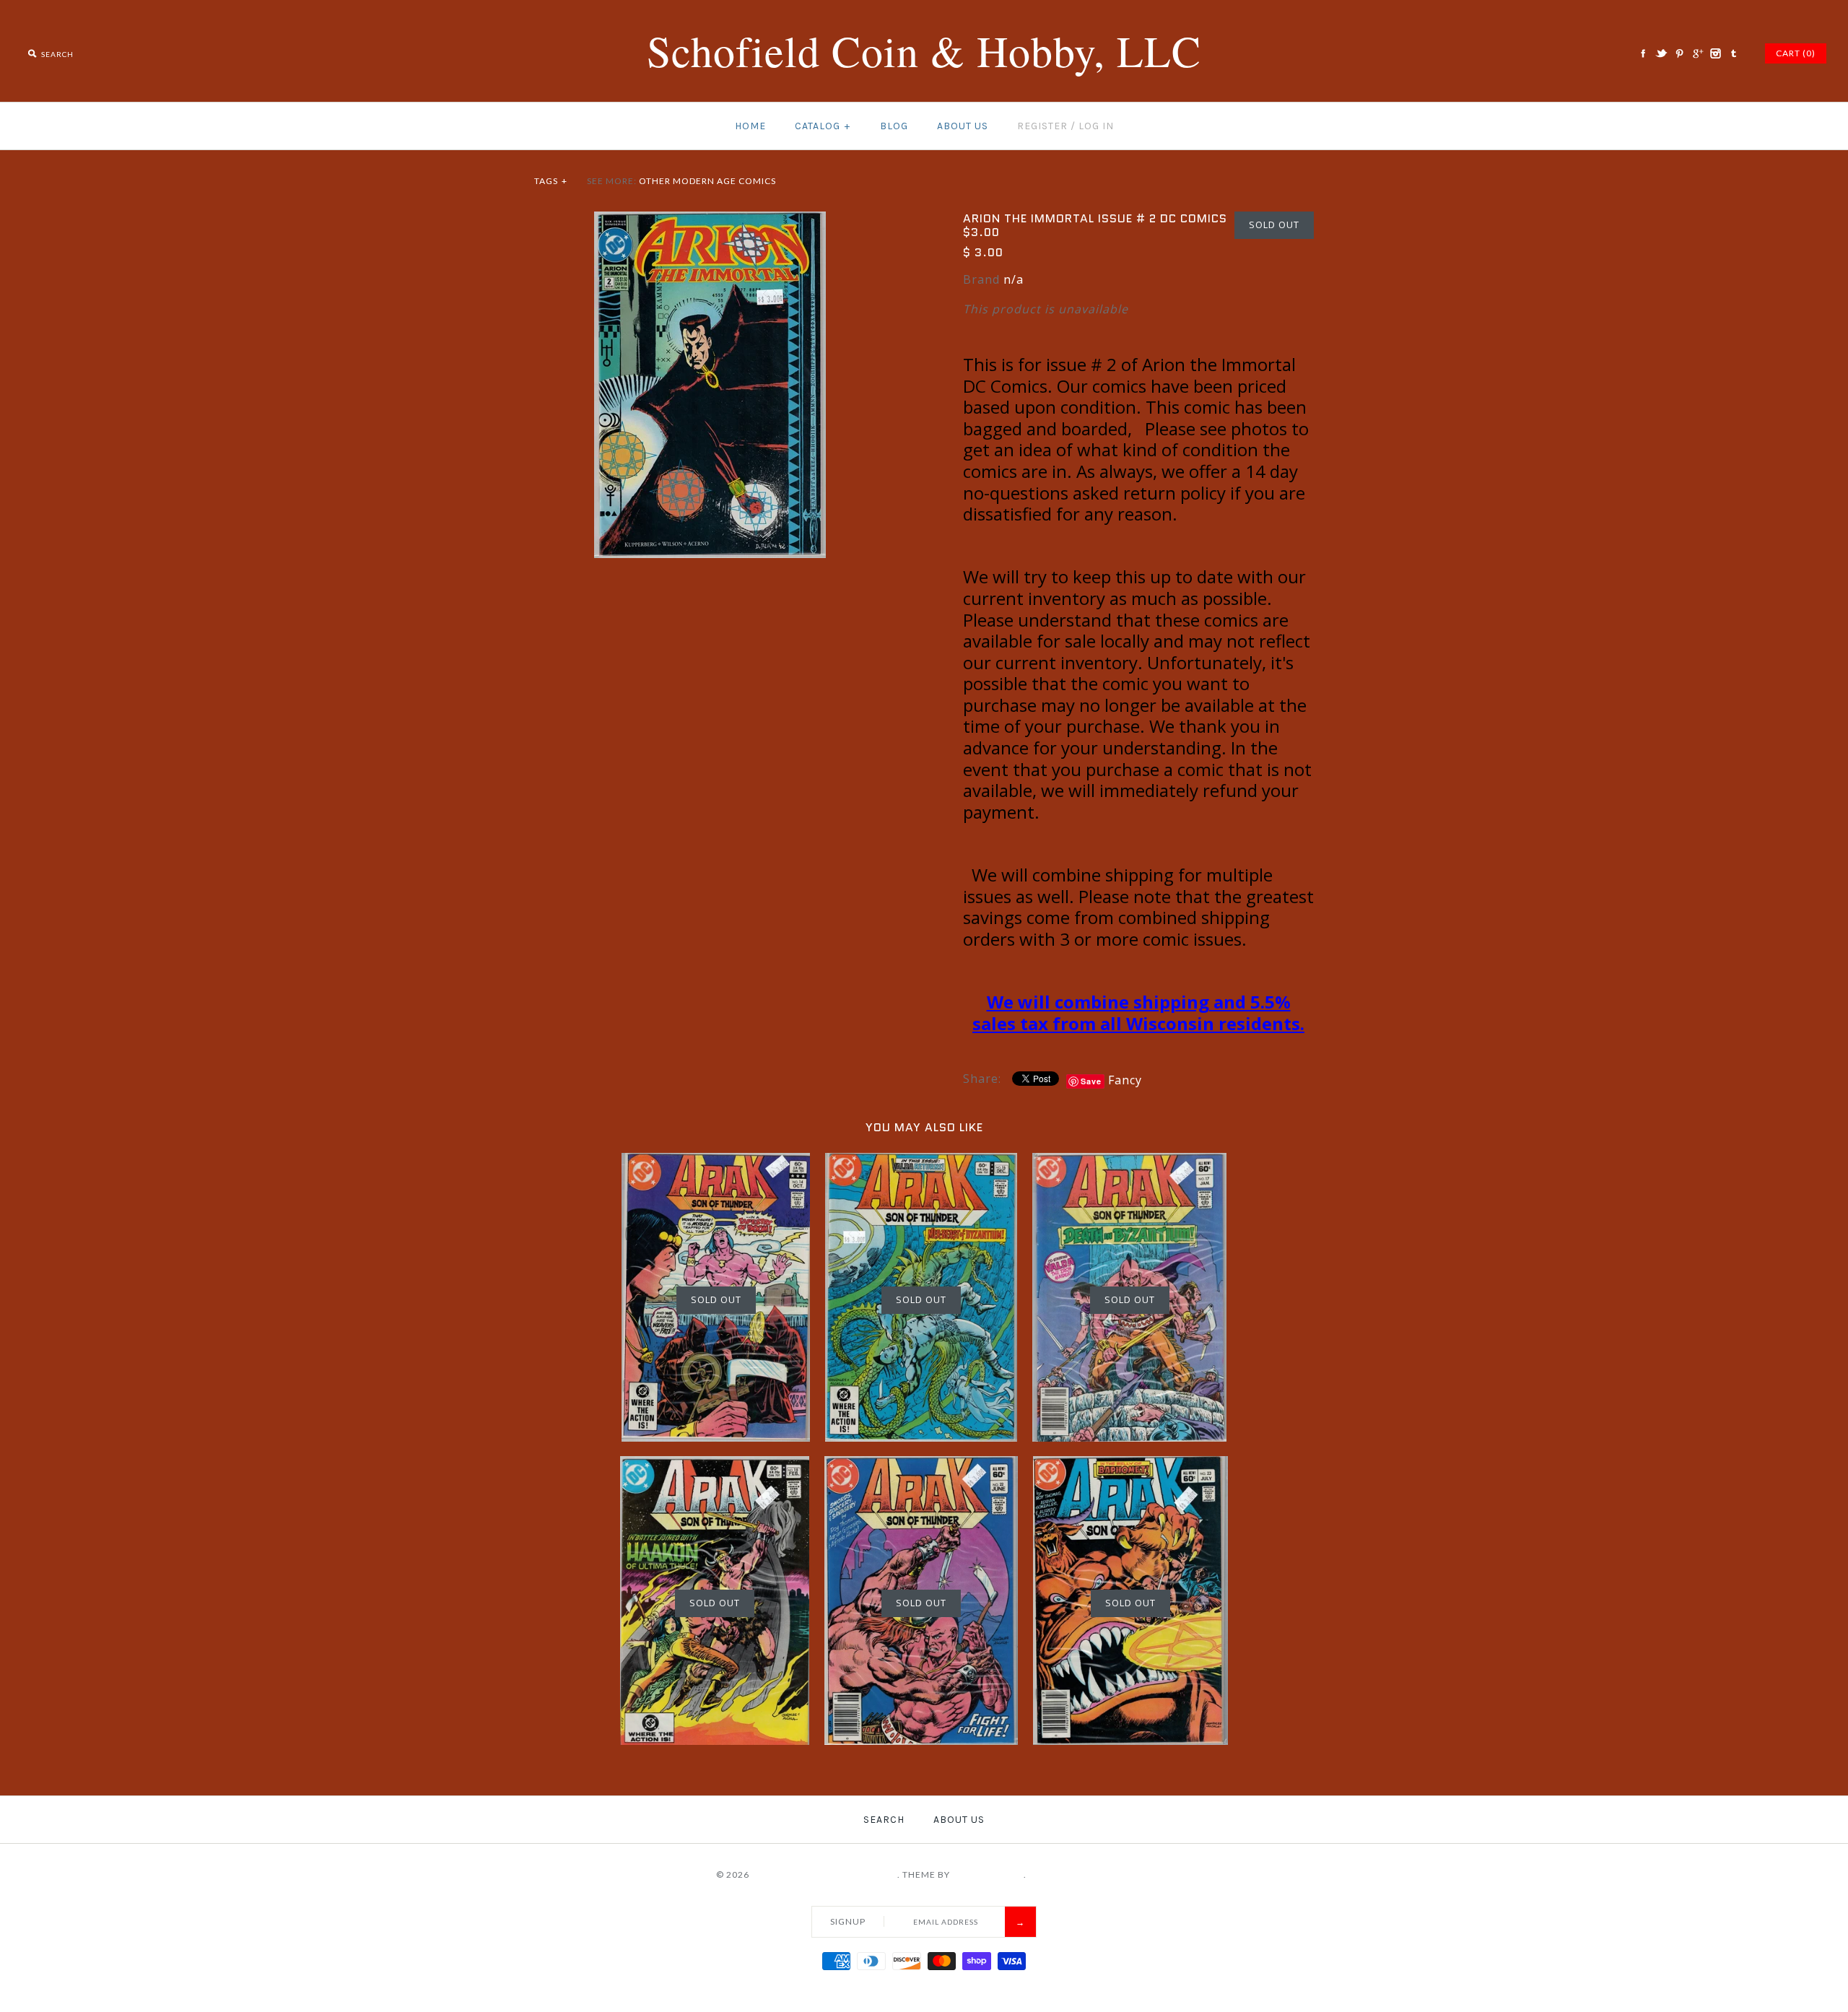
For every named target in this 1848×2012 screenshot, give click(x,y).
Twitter (1661, 53)
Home (750, 126)
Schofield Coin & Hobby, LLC (824, 1874)
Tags (551, 181)
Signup (848, 1921)
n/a (1014, 279)
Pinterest (1679, 53)
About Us (963, 126)
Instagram (1715, 53)
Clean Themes (988, 1874)
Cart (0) (1796, 53)
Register (1042, 126)
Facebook (1643, 53)
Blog (894, 126)
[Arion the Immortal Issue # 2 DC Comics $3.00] (710, 220)
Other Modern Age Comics (707, 181)
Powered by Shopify (1081, 1874)
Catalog (823, 126)
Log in (1096, 126)
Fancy (1125, 1080)
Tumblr (1733, 53)
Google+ (1697, 53)
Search (884, 1820)
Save (1091, 1081)
